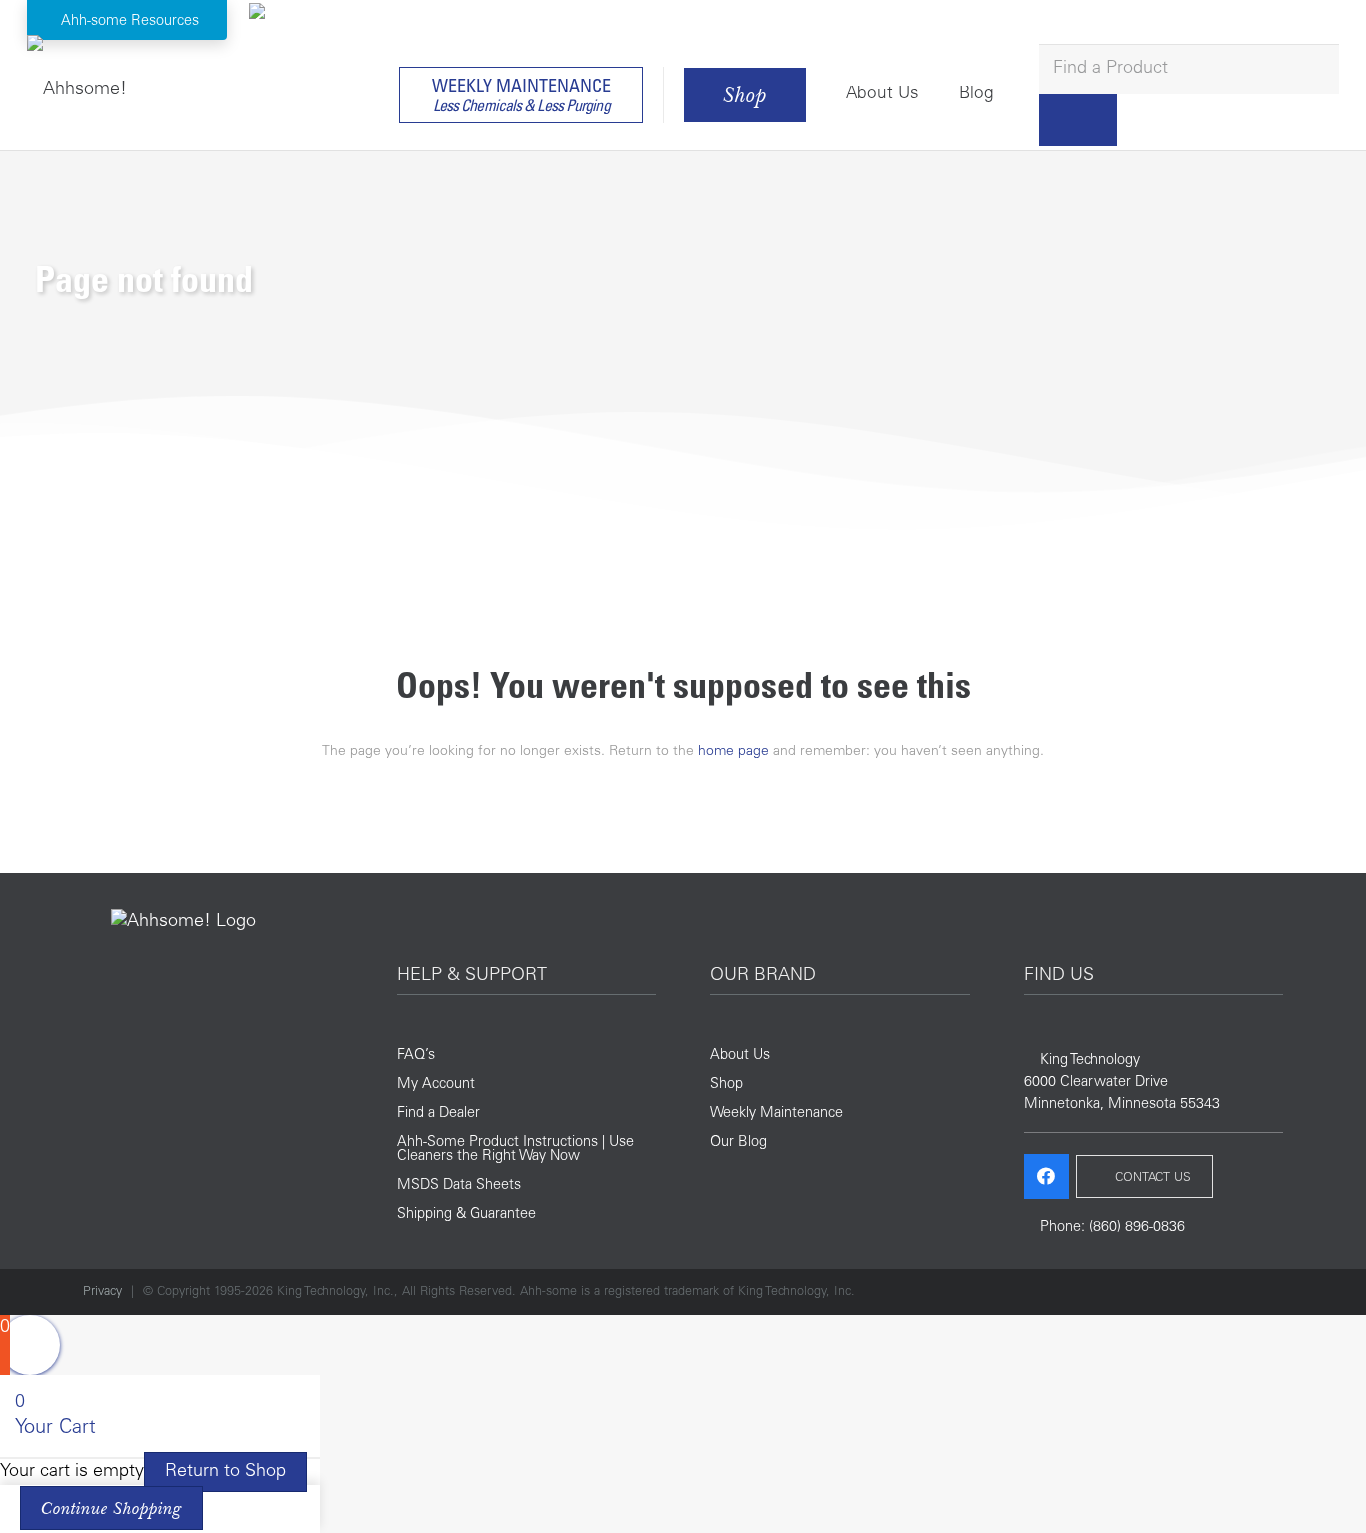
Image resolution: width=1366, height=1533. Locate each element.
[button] (127, 20)
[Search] (1078, 120)
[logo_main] (77, 85)
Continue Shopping (111, 1508)
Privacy (102, 1292)
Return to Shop (225, 1472)
